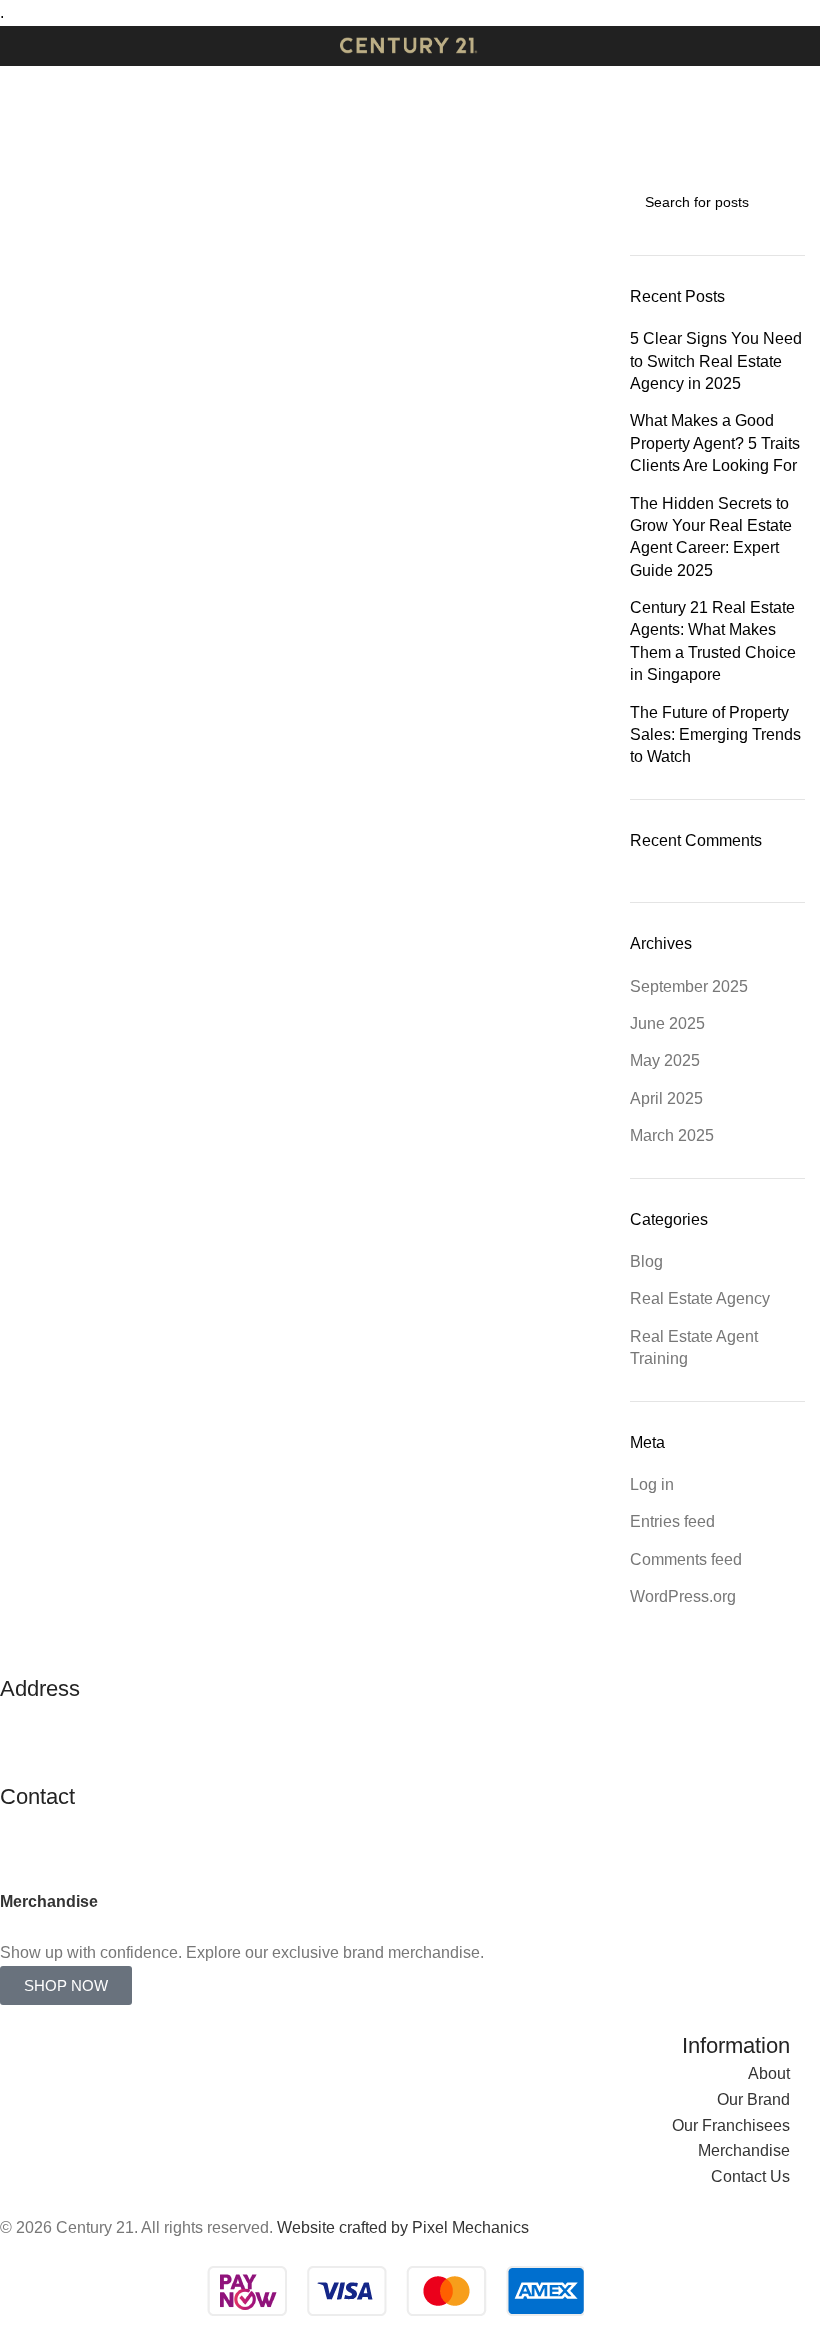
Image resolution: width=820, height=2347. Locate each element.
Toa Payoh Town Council (88, 1742)
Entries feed (672, 1521)
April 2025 (666, 1098)
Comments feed (686, 1559)
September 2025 (689, 986)
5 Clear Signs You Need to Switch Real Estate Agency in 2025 (716, 361)
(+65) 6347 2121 (58, 1850)
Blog (646, 1261)
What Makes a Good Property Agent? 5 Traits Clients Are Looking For (715, 443)
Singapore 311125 (65, 1768)
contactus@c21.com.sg (82, 1824)
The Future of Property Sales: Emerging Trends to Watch (715, 735)
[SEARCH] (782, 202)
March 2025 (672, 1135)
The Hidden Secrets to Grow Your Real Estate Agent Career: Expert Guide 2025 (711, 537)
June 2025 (667, 1023)
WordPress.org (683, 1596)
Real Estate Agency (700, 1298)
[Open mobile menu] (23, 46)
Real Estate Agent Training (694, 1347)
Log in (652, 1484)
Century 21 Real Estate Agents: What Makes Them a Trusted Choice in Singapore (713, 641)
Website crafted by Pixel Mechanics (403, 2227)
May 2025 (665, 1060)
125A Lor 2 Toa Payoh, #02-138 (112, 1717)
